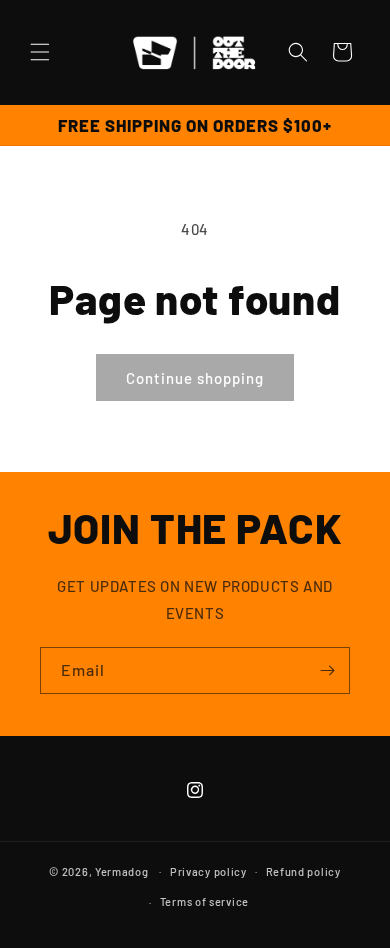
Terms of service (204, 901)
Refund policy (303, 871)
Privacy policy (208, 871)
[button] (40, 52)
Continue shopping (195, 378)
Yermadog (122, 870)
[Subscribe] (327, 670)
